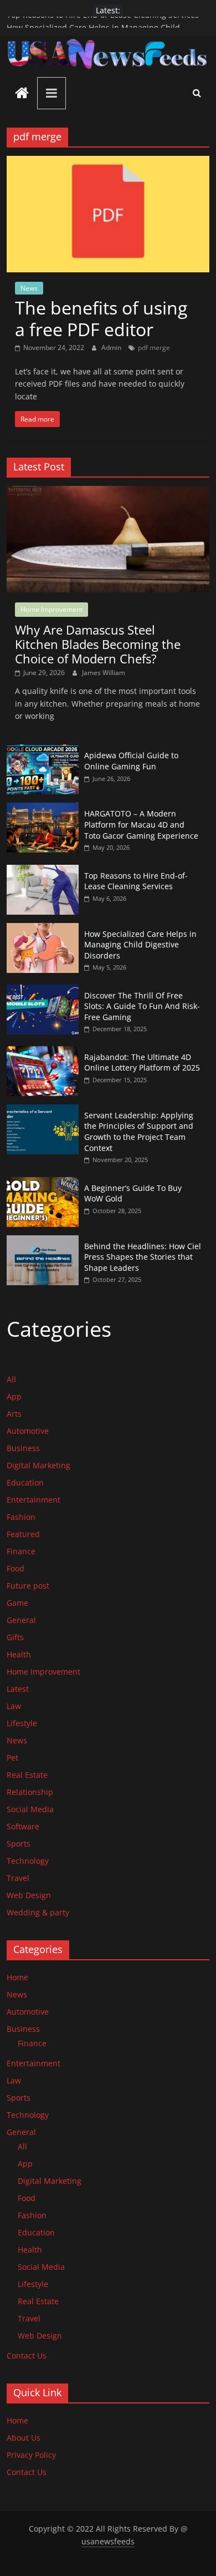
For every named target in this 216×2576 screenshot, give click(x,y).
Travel (18, 1878)
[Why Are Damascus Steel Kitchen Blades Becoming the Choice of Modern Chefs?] (108, 492)
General (21, 1620)
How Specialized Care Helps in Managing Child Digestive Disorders (140, 945)
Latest (18, 1689)
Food (16, 1568)
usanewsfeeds (108, 2541)
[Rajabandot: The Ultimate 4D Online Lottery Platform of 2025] (43, 1052)
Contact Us (27, 2356)
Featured (23, 1534)
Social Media (30, 1809)
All (11, 1379)
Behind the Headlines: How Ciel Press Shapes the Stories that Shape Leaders (143, 1257)
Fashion (21, 1517)
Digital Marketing (38, 1465)
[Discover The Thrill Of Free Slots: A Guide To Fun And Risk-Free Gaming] (43, 990)
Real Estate (27, 1775)
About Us (24, 2438)
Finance (21, 1551)
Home (17, 1977)
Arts (14, 1414)
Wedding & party (38, 1912)
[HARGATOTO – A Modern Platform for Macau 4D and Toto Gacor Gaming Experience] (43, 808)
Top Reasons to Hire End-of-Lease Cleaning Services (103, 22)
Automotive (28, 1431)
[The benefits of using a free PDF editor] (108, 163)
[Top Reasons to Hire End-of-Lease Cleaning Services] (43, 871)
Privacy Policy (31, 2455)
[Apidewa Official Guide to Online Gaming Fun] (43, 750)
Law (14, 1706)
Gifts (15, 1637)
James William (104, 673)
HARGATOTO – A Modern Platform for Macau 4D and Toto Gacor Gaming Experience (141, 824)
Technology (28, 1861)
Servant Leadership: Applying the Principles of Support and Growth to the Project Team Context (139, 1132)
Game (17, 1603)
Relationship (30, 1792)
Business (23, 1448)
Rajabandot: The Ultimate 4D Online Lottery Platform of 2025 (142, 1063)
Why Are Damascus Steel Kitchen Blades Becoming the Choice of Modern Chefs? (98, 644)
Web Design (29, 1895)
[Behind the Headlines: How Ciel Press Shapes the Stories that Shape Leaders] (43, 1241)
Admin (112, 348)
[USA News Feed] (22, 94)
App (14, 1396)
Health (19, 1654)
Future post (28, 1586)
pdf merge (154, 348)
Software (23, 1826)
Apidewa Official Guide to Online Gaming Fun (131, 761)
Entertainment (34, 1500)
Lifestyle (22, 1723)
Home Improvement (52, 609)
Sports (19, 1844)
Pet (12, 1758)
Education (25, 1482)
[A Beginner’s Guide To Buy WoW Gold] (43, 1183)
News (29, 288)
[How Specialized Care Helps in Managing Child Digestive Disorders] (43, 929)
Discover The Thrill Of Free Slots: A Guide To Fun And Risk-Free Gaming (142, 1006)
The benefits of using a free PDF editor (101, 318)
